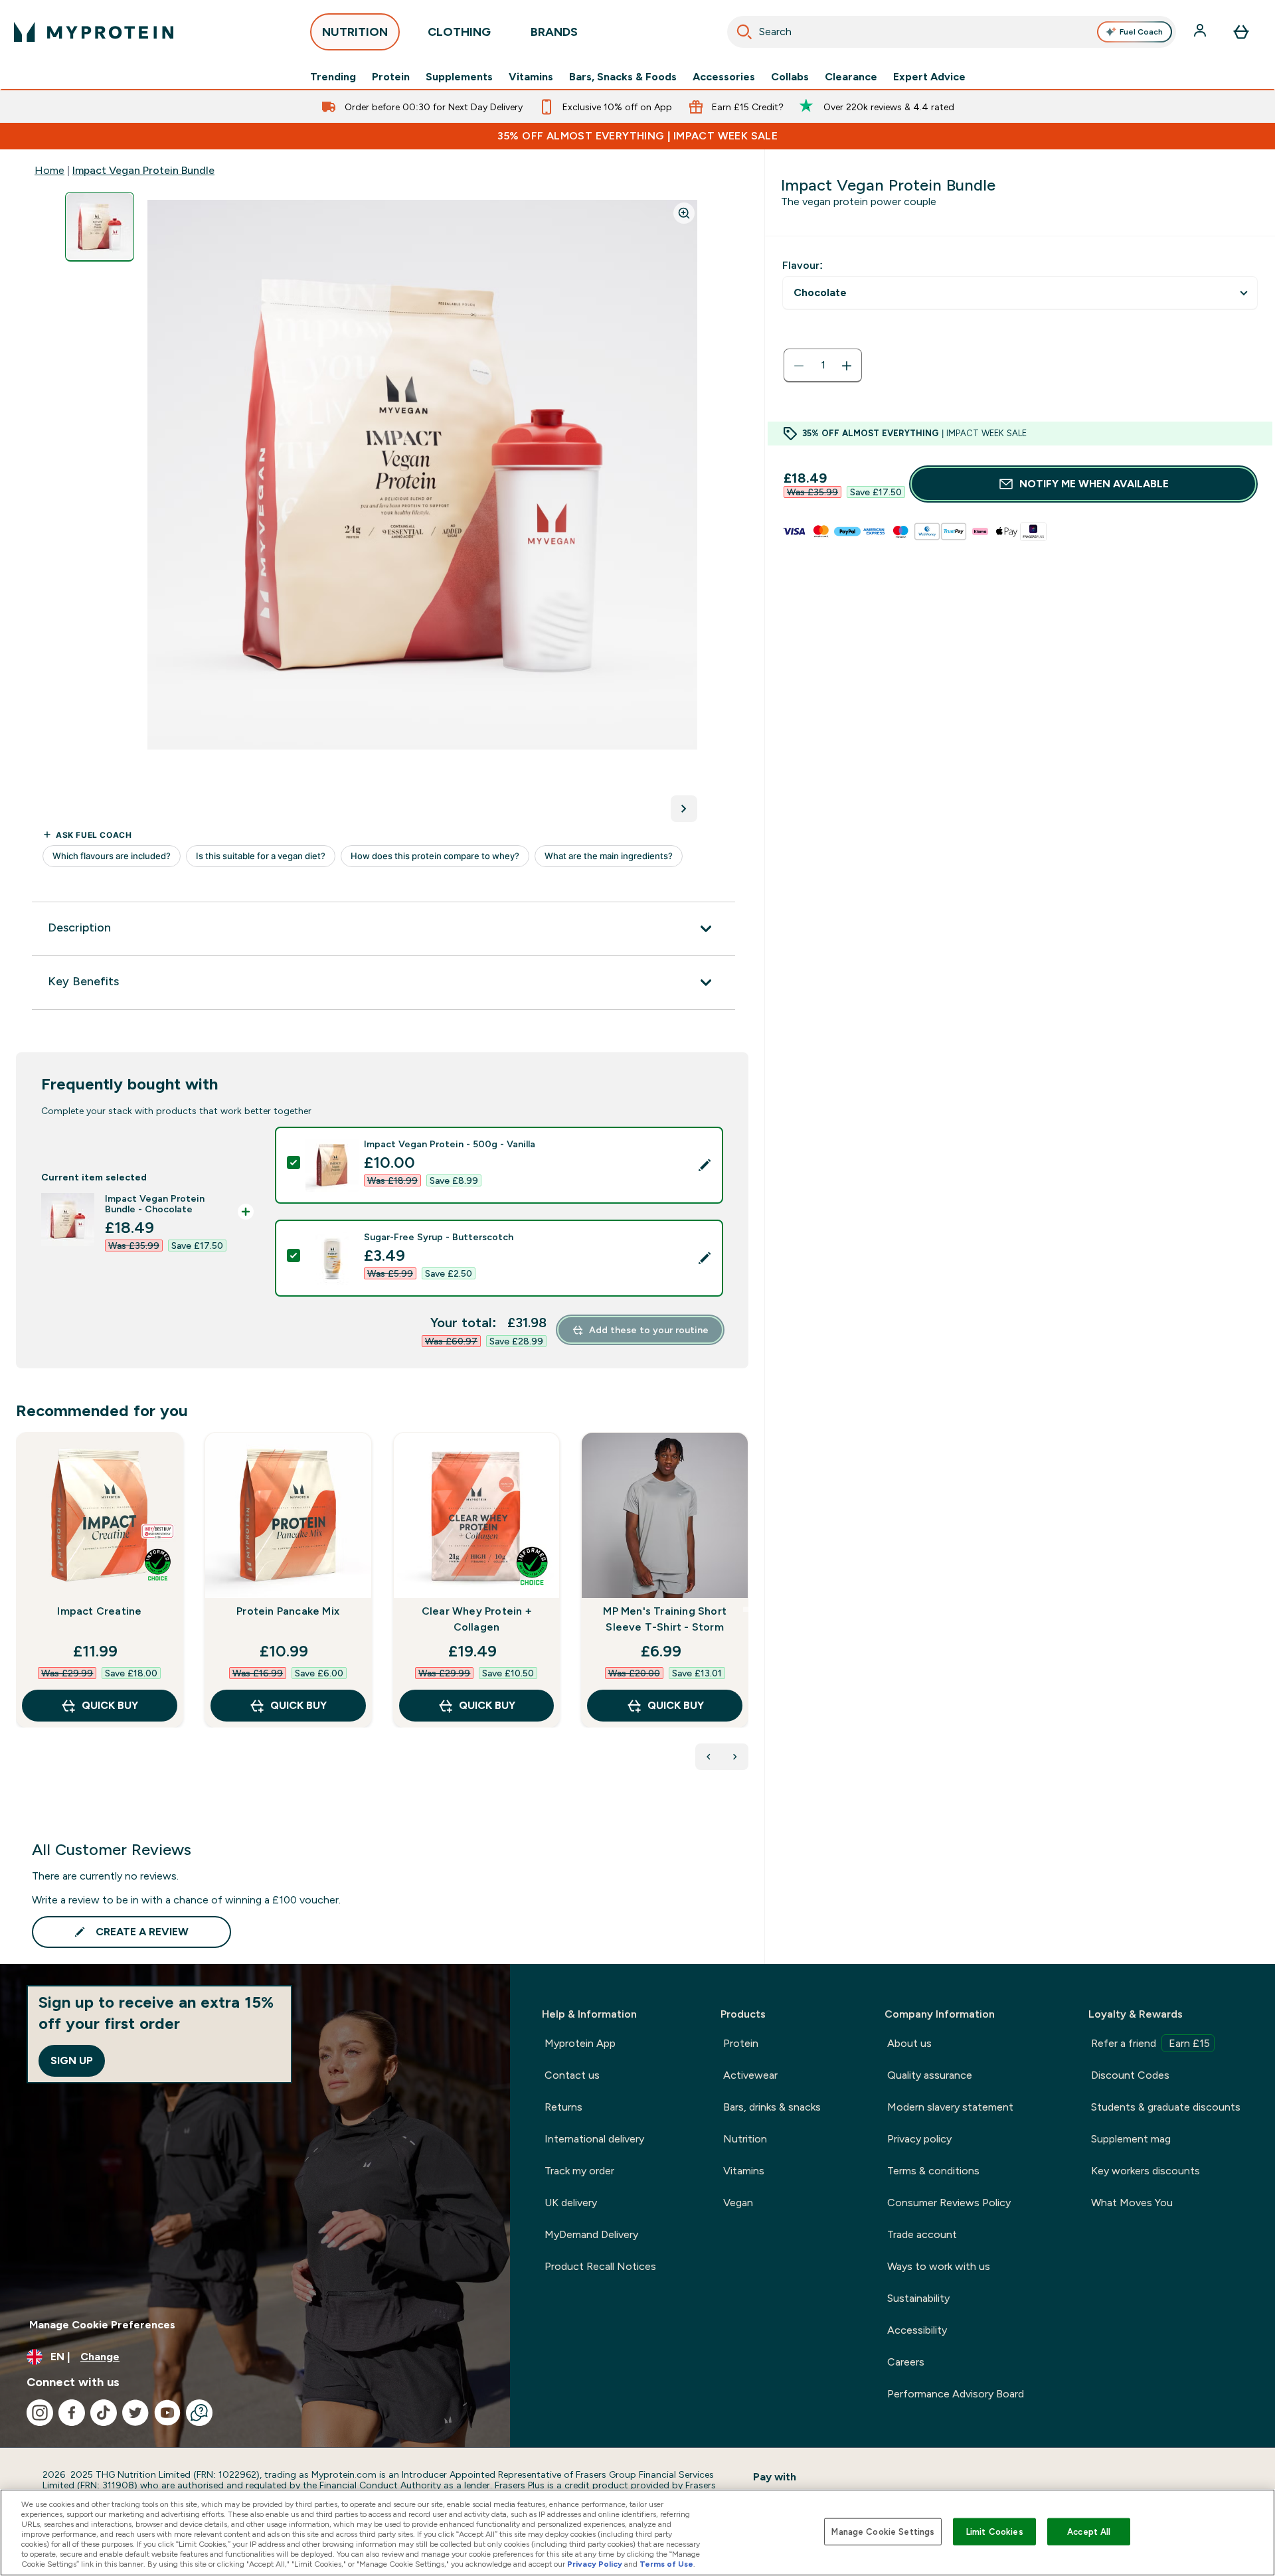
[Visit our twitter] (135, 2413)
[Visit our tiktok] (104, 2413)
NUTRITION (355, 32)
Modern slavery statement (950, 2107)
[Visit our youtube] (167, 2413)
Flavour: (803, 265)
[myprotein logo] (94, 32)
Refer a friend (1150, 2043)
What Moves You (1132, 2203)
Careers (906, 2362)
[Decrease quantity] (799, 366)
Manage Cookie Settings (883, 2531)
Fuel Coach (1141, 32)
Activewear (750, 2075)
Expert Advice (929, 77)
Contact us (572, 2075)
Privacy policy (919, 2139)
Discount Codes (1130, 2075)
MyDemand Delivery (591, 2234)
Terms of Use (666, 2564)
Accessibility (917, 2330)
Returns (563, 2107)
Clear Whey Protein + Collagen (476, 1619)
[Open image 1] (100, 227)
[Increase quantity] (847, 366)
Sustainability (918, 2298)
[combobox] (952, 32)
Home (49, 170)
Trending (333, 77)
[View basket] (1241, 32)
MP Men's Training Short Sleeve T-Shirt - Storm (665, 1619)
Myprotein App (580, 2043)
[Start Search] (744, 32)
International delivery (594, 2139)
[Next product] (735, 1757)
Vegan (738, 2203)
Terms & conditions (933, 2171)
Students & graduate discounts (1166, 2107)
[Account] (1201, 32)
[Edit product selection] (705, 1165)
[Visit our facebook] (72, 2413)
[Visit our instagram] (40, 2413)
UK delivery (571, 2203)
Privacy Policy (595, 2564)
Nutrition (745, 2139)
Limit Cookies (995, 2531)
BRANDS (554, 32)
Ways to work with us (939, 2266)
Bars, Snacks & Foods (623, 77)
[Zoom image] (684, 213)
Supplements (459, 77)
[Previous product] (709, 1757)
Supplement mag (1131, 2139)
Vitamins (531, 77)
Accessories (724, 77)
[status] (823, 366)
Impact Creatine (99, 1611)
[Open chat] (199, 2413)
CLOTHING (459, 32)
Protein (391, 77)
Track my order (579, 2171)
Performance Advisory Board (956, 2394)
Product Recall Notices (600, 2266)
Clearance (851, 77)
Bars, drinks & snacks (772, 2107)
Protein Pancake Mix (288, 1611)
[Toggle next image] (684, 809)
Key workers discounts (1146, 2171)
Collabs (790, 77)
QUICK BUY (110, 1705)
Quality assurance (930, 2075)
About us (909, 2043)
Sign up (72, 2060)
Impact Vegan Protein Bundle (143, 170)
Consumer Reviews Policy (949, 2203)
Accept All (1089, 2531)
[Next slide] (746, 1609)
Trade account (922, 2234)
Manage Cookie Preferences (102, 2325)
